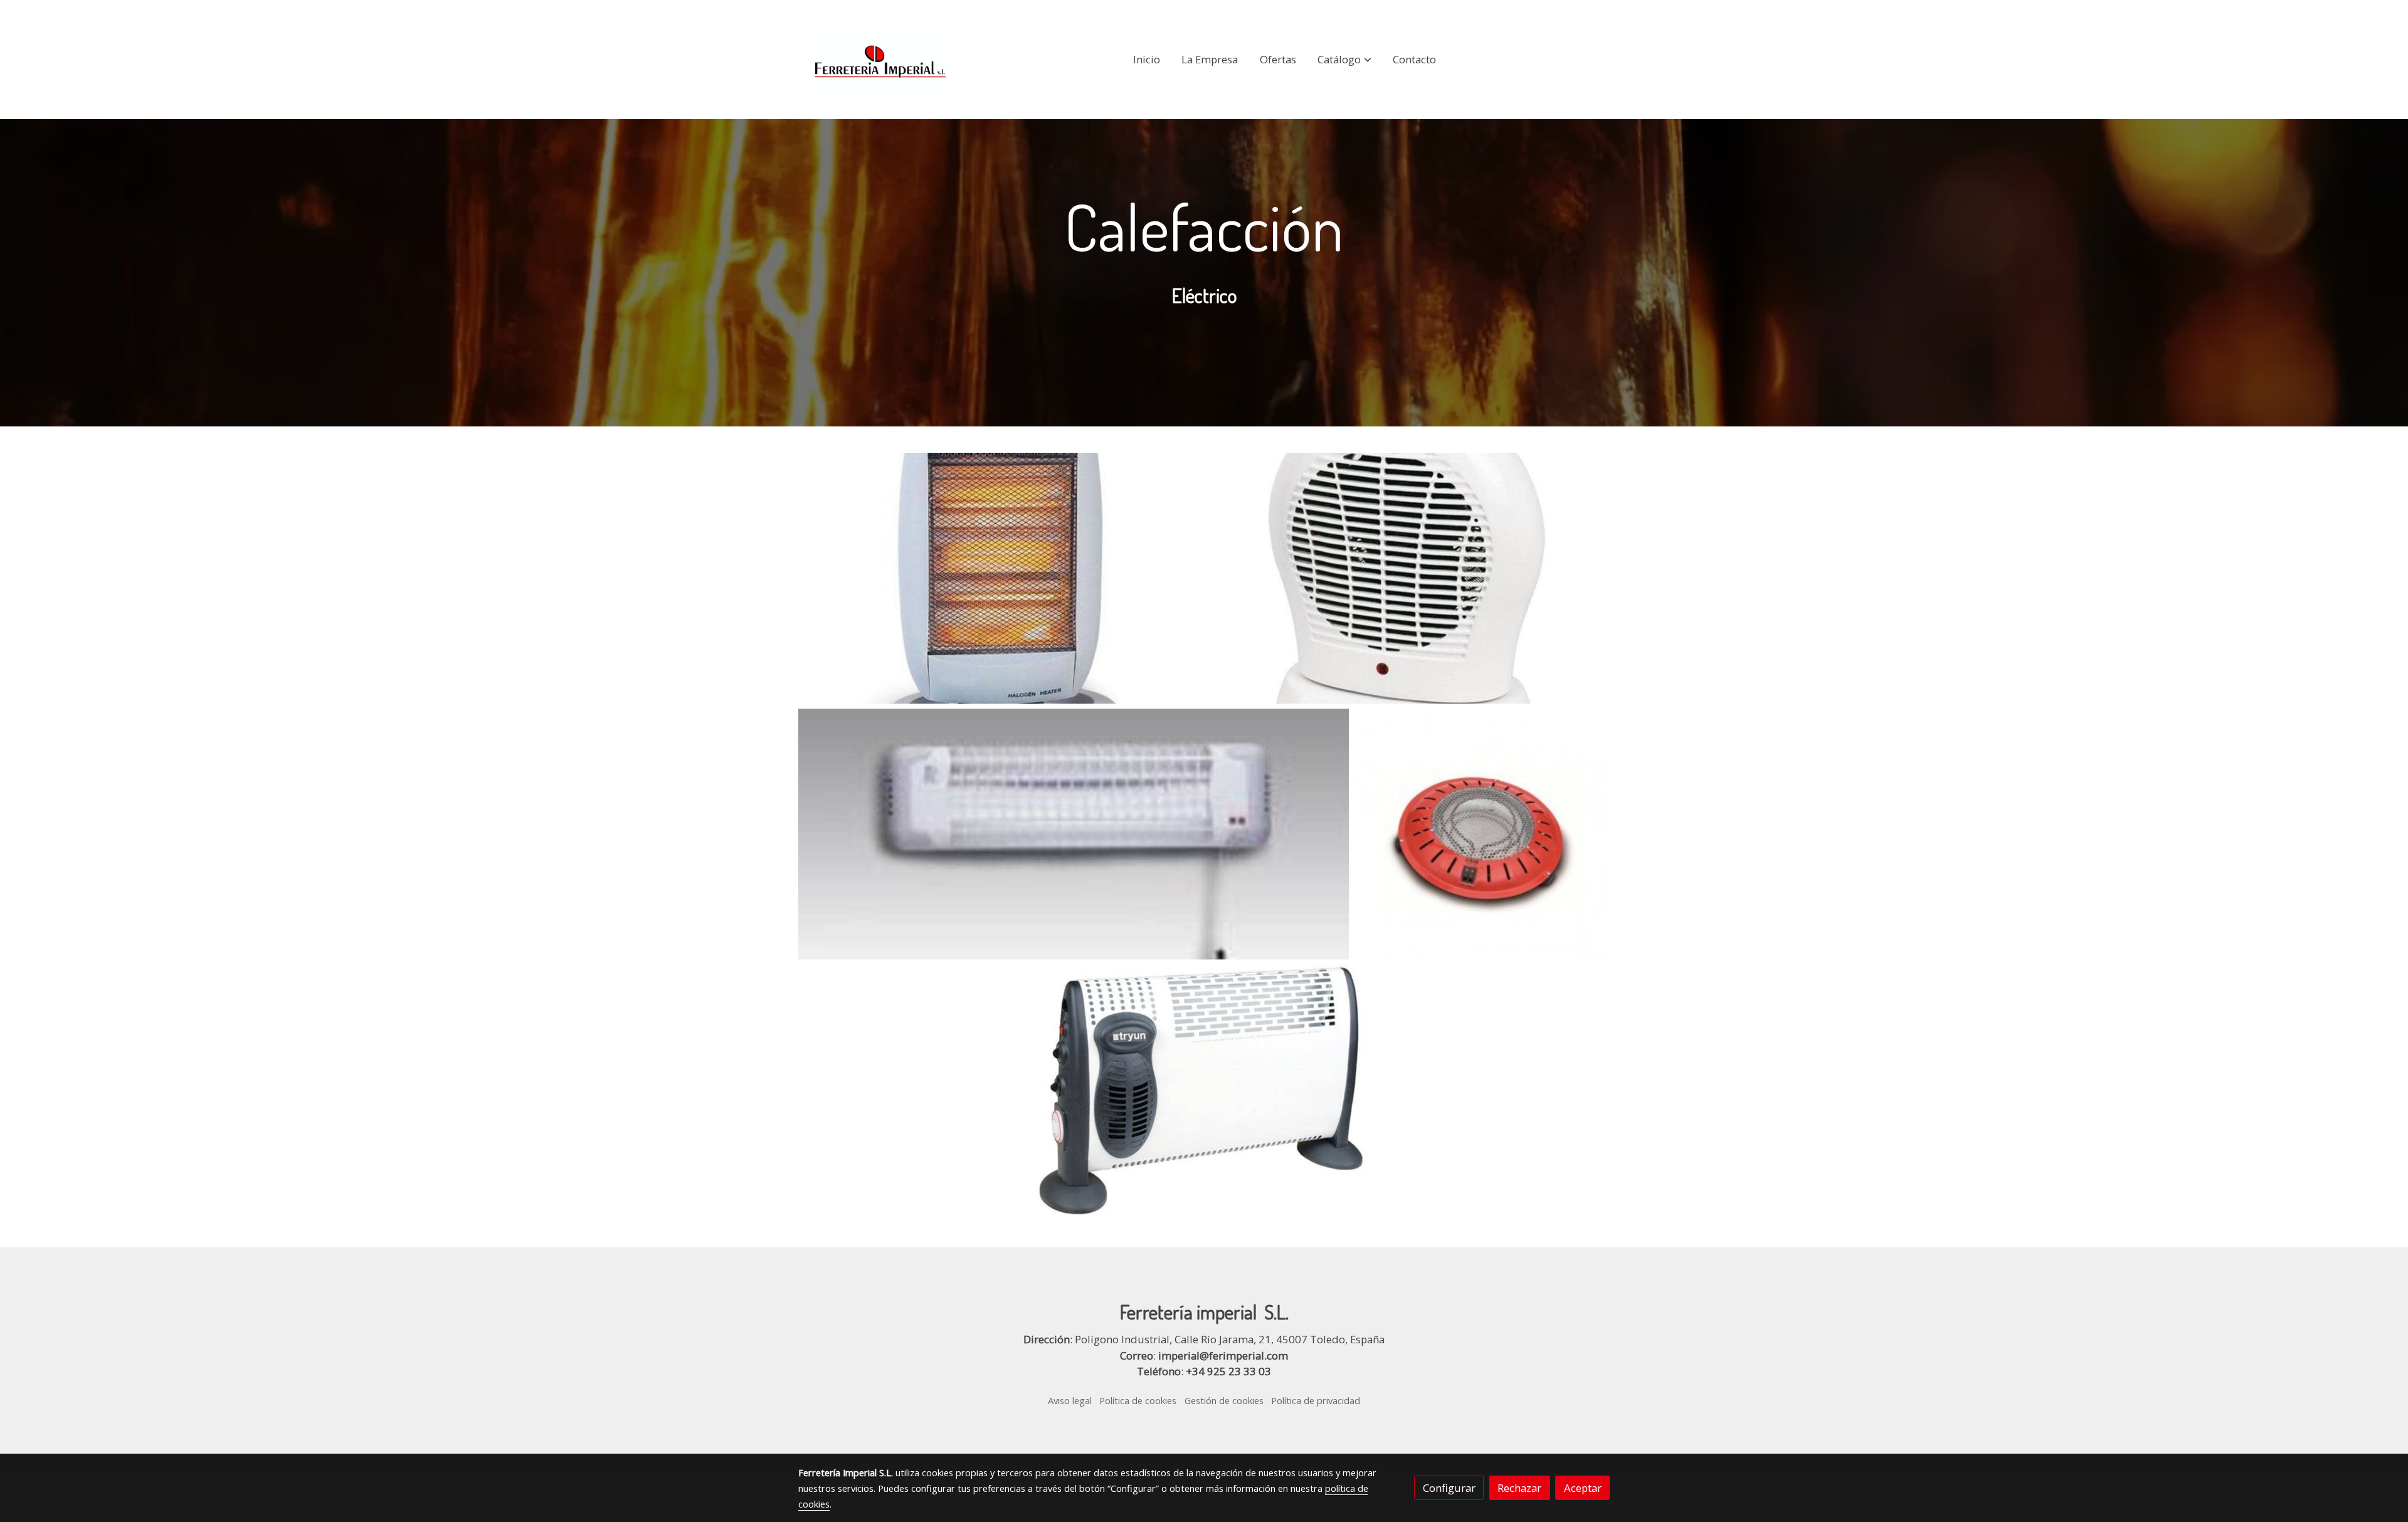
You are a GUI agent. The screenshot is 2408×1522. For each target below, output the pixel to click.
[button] (1345, 60)
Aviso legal (1070, 1400)
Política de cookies (1138, 1400)
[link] (879, 60)
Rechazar (1519, 1488)
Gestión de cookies (1224, 1400)
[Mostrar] (999, 578)
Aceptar (1583, 1488)
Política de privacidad (1316, 1400)
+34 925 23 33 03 (1228, 1371)
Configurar (1449, 1488)
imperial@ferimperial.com (1223, 1356)
